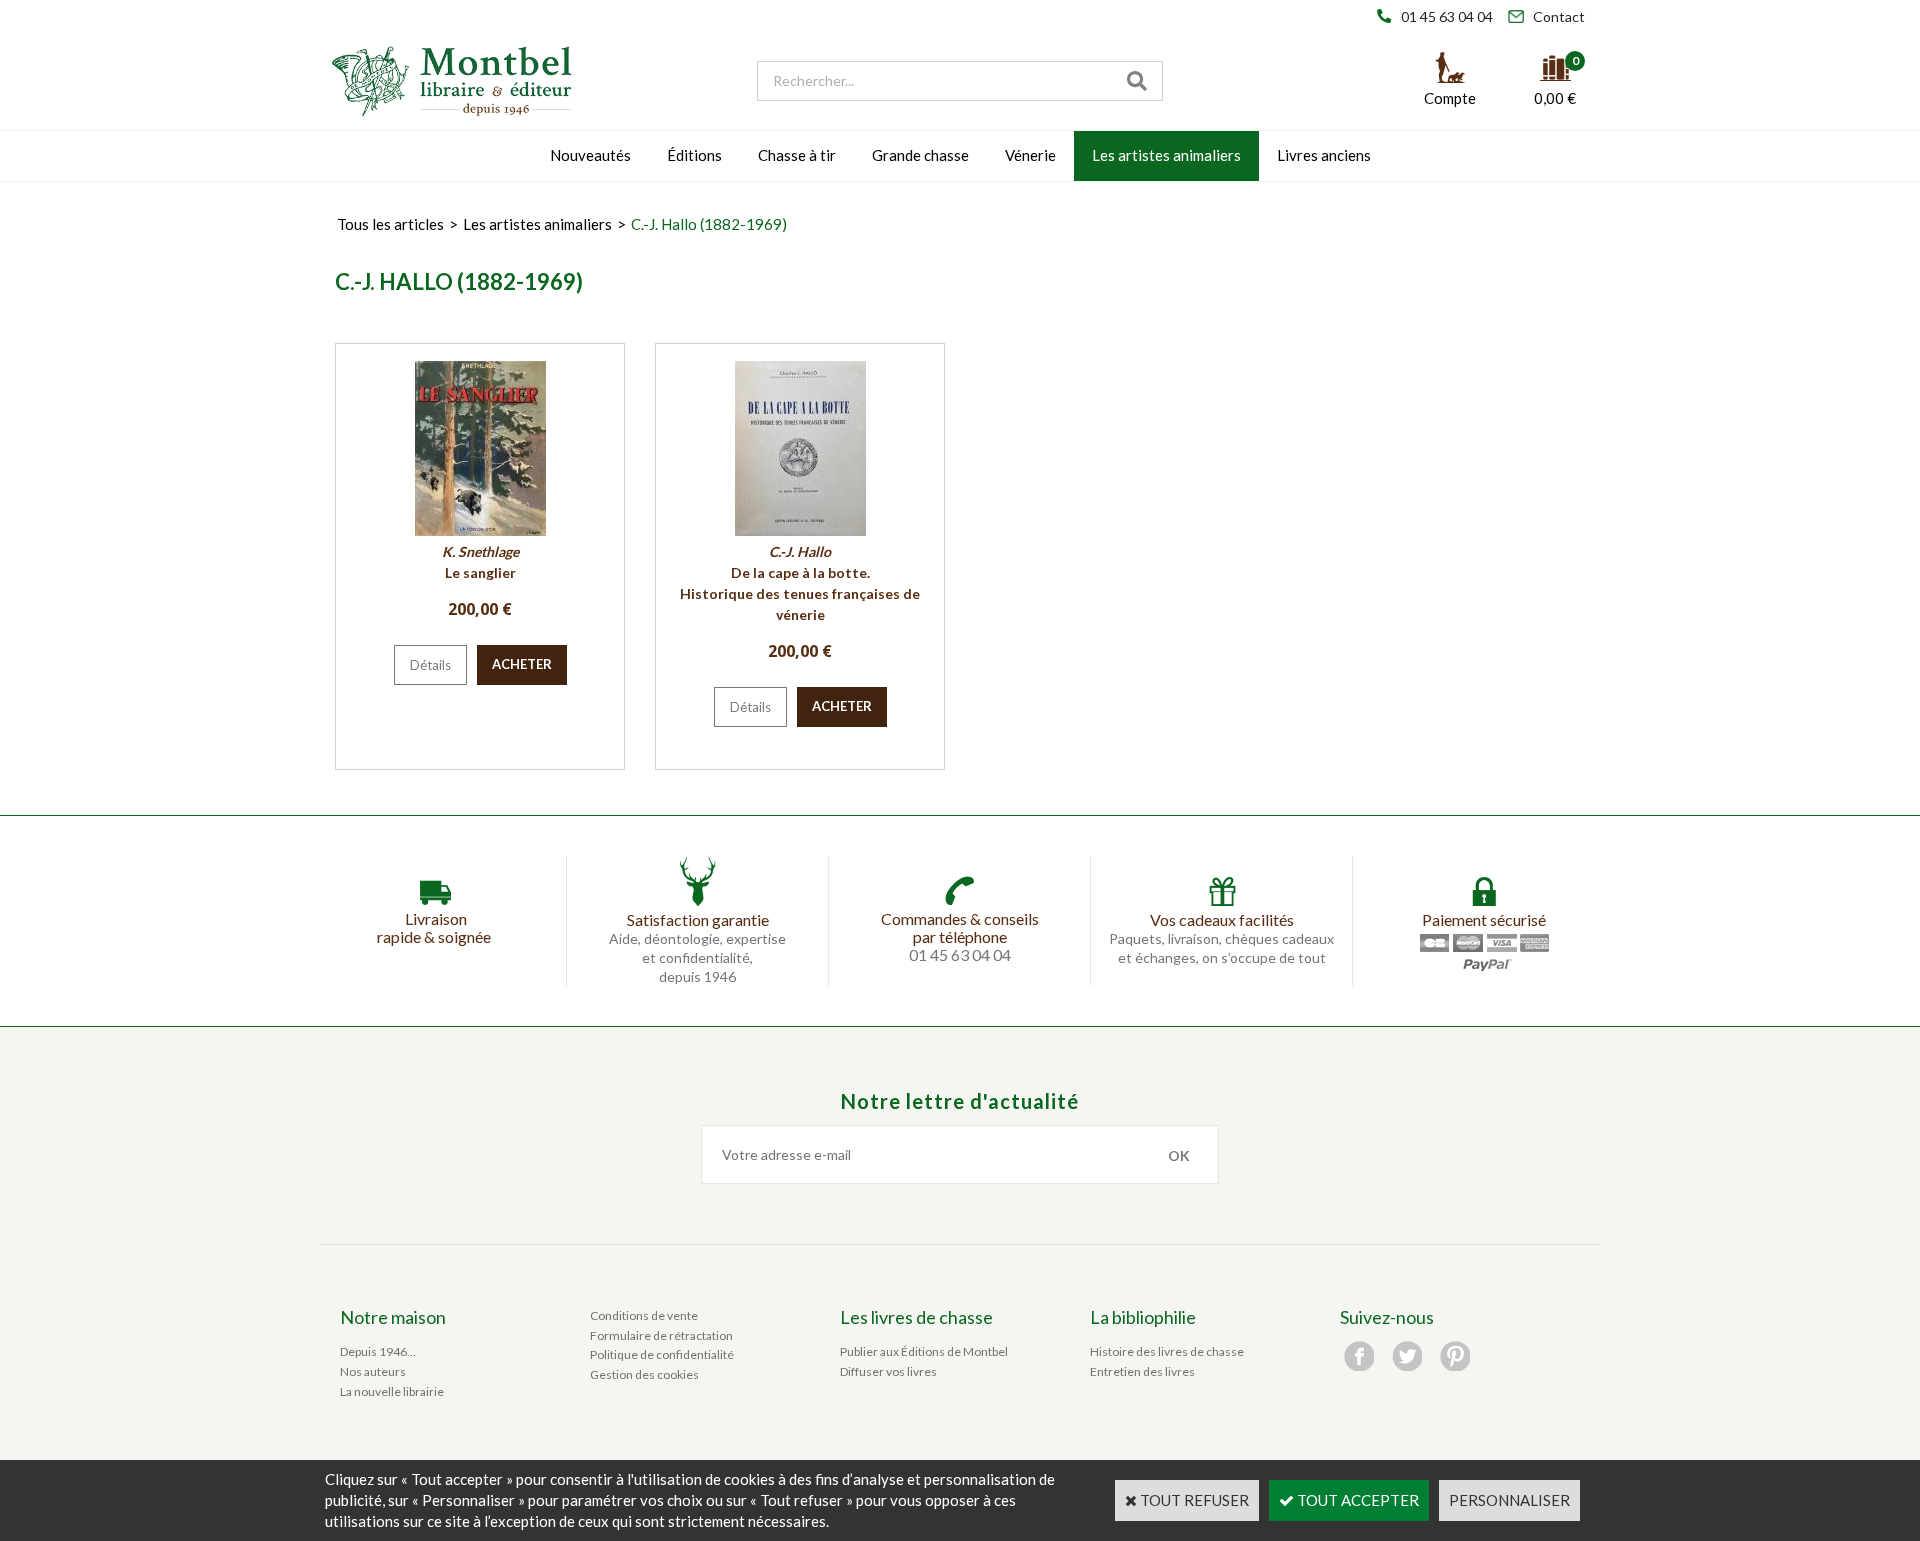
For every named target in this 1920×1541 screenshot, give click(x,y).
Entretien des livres (1142, 1371)
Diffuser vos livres (888, 1371)
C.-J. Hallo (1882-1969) (709, 224)
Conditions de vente (644, 1315)
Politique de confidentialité (662, 1354)
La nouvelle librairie (392, 1391)
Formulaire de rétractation (661, 1335)
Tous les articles (390, 224)
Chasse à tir (797, 155)
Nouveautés (590, 155)
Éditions (694, 155)
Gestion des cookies (644, 1374)
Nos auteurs (373, 1371)
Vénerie (1030, 155)
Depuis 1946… (378, 1351)
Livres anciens (1324, 155)
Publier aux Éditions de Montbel (924, 1351)
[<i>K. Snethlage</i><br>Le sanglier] (480, 530)
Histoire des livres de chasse (1167, 1351)
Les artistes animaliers (1166, 155)
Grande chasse (920, 155)
